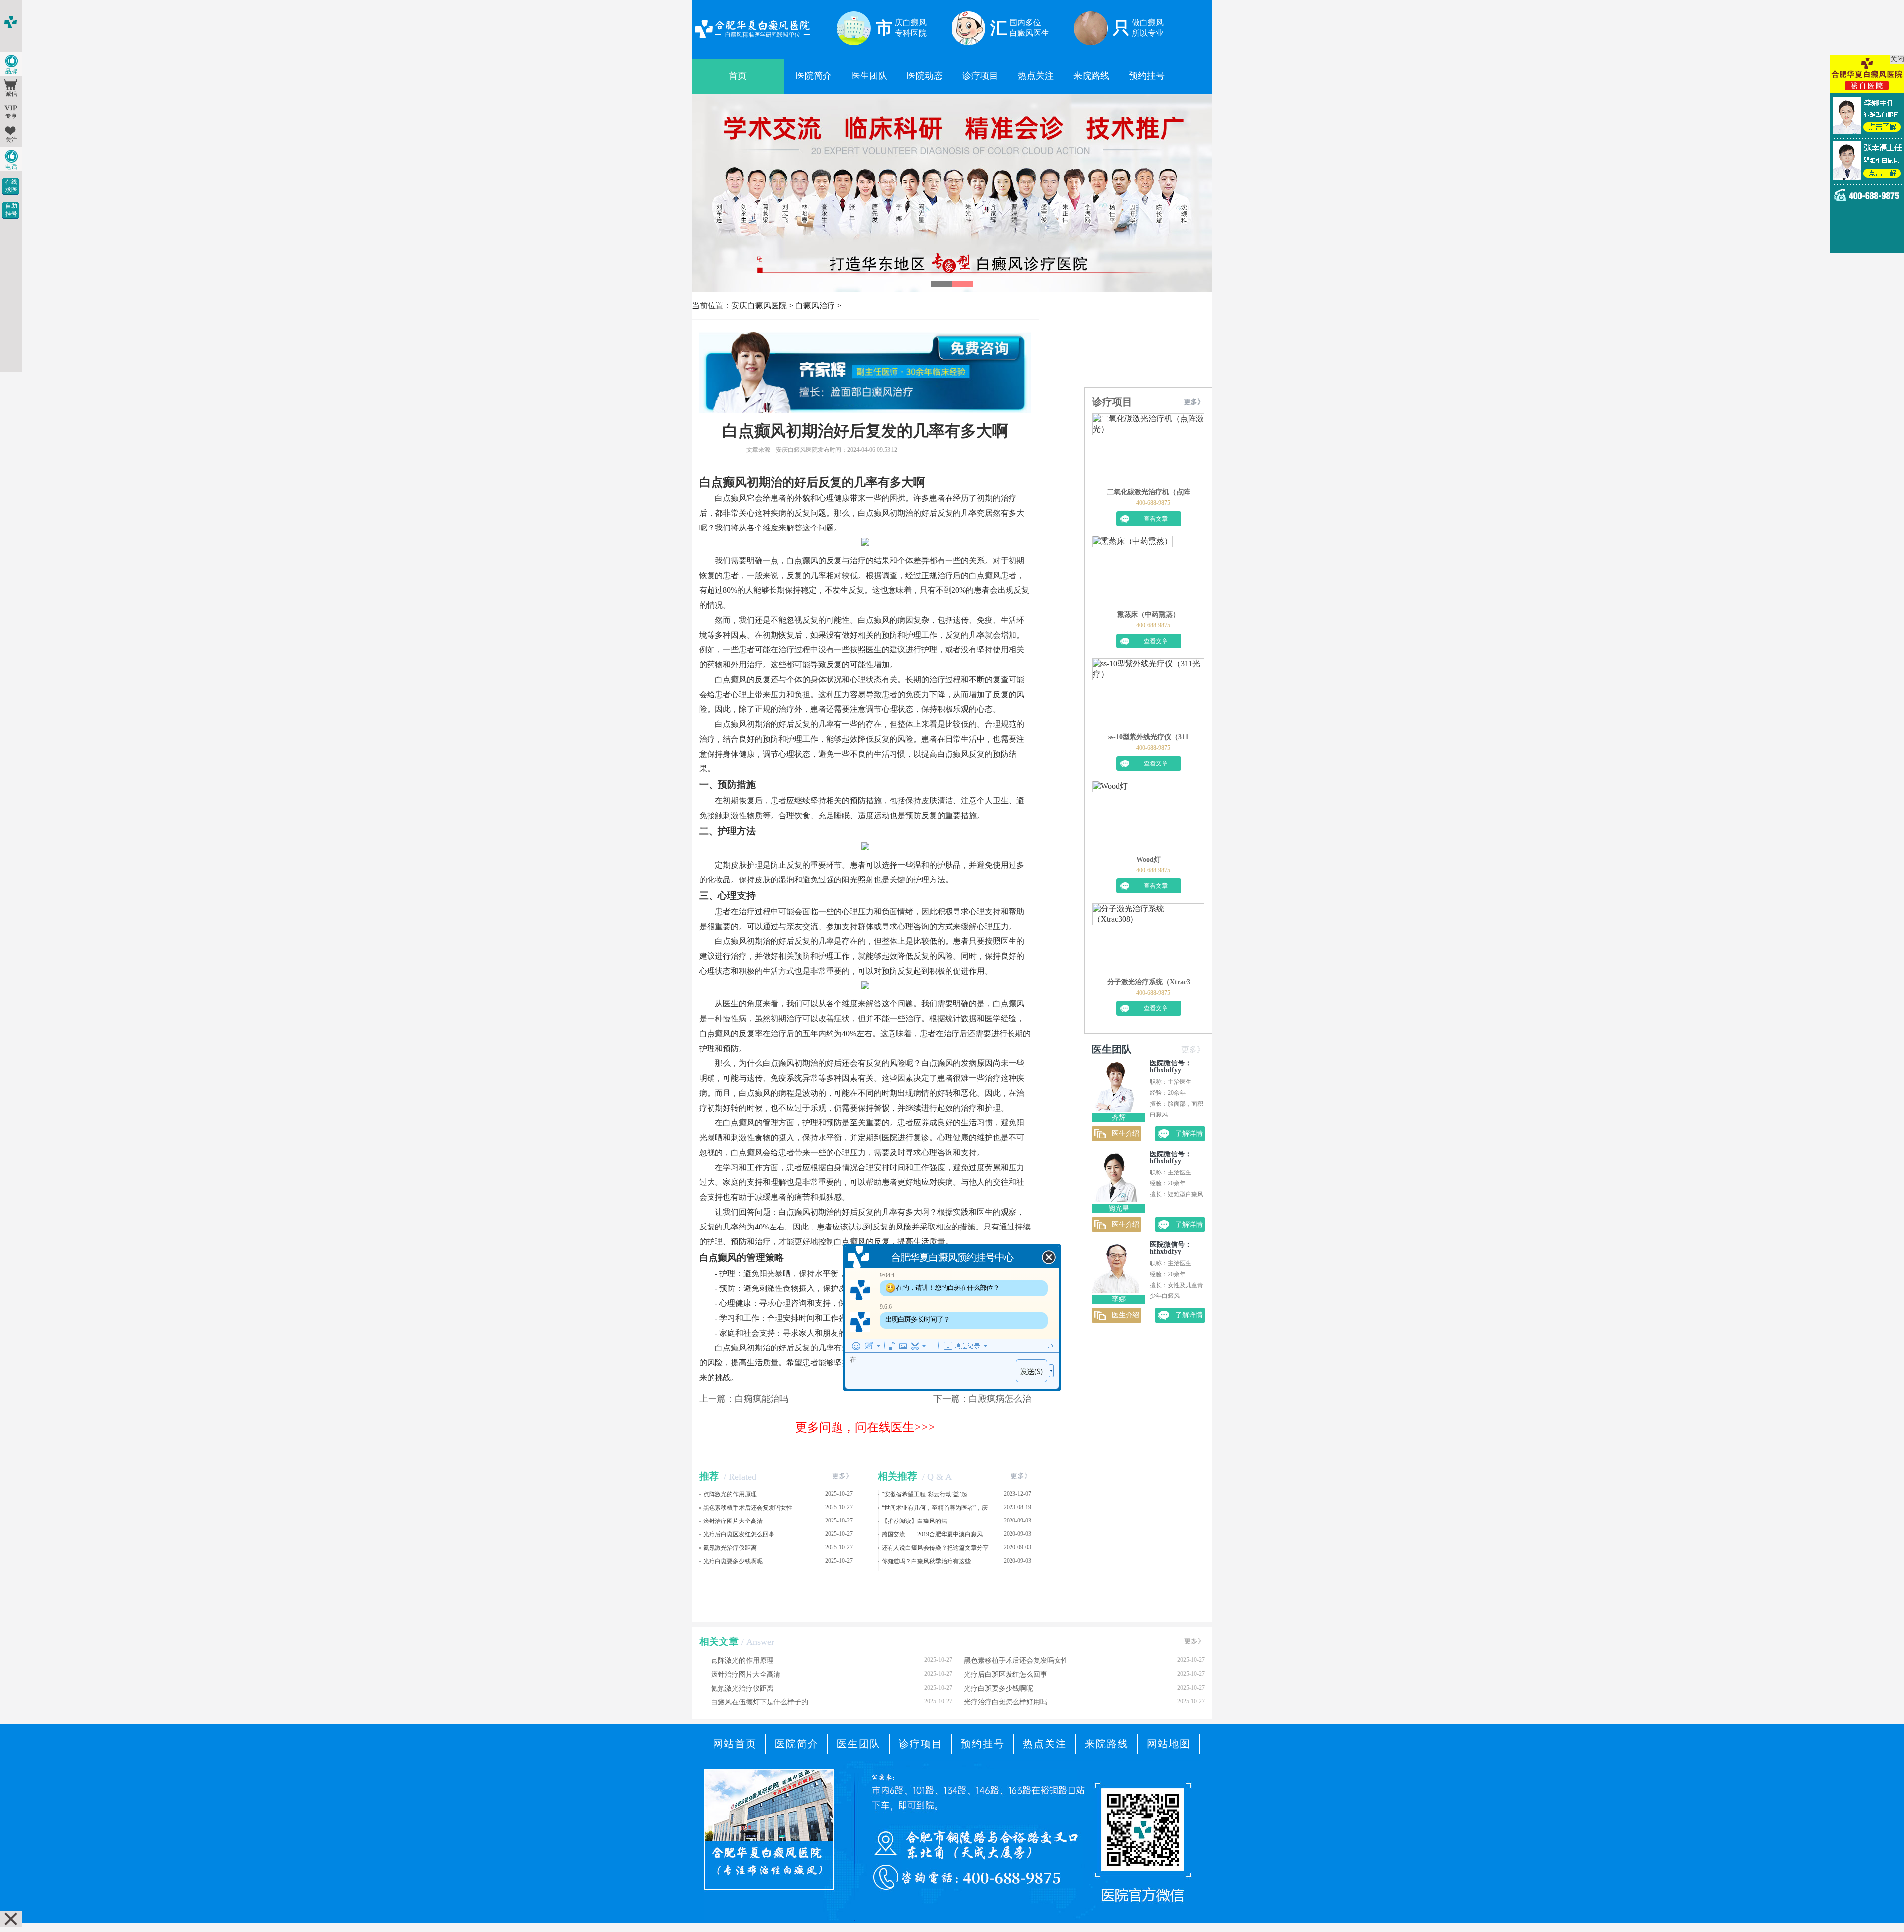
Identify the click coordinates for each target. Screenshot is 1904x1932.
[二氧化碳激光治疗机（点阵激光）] (1148, 451)
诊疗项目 (980, 76)
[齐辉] (1116, 1109)
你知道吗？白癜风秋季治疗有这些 (926, 1561)
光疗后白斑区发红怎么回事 (739, 1534)
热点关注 (1036, 76)
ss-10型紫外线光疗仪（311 (1148, 737)
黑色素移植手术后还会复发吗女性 (748, 1508)
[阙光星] (1116, 1200)
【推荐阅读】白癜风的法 (914, 1521)
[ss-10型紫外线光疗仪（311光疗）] (1148, 696)
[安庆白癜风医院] (752, 39)
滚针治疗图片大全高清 (733, 1521)
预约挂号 (1147, 76)
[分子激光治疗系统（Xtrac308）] (1148, 940)
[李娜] (1116, 1290)
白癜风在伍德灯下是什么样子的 (832, 1702)
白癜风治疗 (815, 306)
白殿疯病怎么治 (1000, 1399)
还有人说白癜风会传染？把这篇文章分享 (935, 1548)
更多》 (842, 1476)
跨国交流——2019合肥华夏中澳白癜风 (932, 1534)
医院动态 (925, 76)
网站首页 (735, 1744)
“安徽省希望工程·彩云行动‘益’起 (924, 1494)
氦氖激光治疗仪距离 (730, 1548)
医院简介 (814, 76)
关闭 (1897, 59)
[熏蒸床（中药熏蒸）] (1132, 573)
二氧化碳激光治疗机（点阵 (1148, 492)
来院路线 (1091, 76)
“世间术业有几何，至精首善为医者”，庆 (935, 1508)
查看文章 (1156, 519)
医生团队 (869, 76)
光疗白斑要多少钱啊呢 (733, 1561)
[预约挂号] (952, 104)
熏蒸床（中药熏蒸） (1148, 615)
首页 (738, 76)
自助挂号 (11, 210)
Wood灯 (1149, 859)
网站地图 (1169, 1744)
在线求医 (11, 186)
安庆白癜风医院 (759, 306)
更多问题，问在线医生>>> (865, 1427)
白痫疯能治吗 (762, 1399)
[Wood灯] (1110, 818)
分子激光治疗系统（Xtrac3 (1149, 982)
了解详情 (1189, 1134)
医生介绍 (1126, 1134)
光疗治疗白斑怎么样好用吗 (1084, 1702)
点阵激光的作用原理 (730, 1494)
